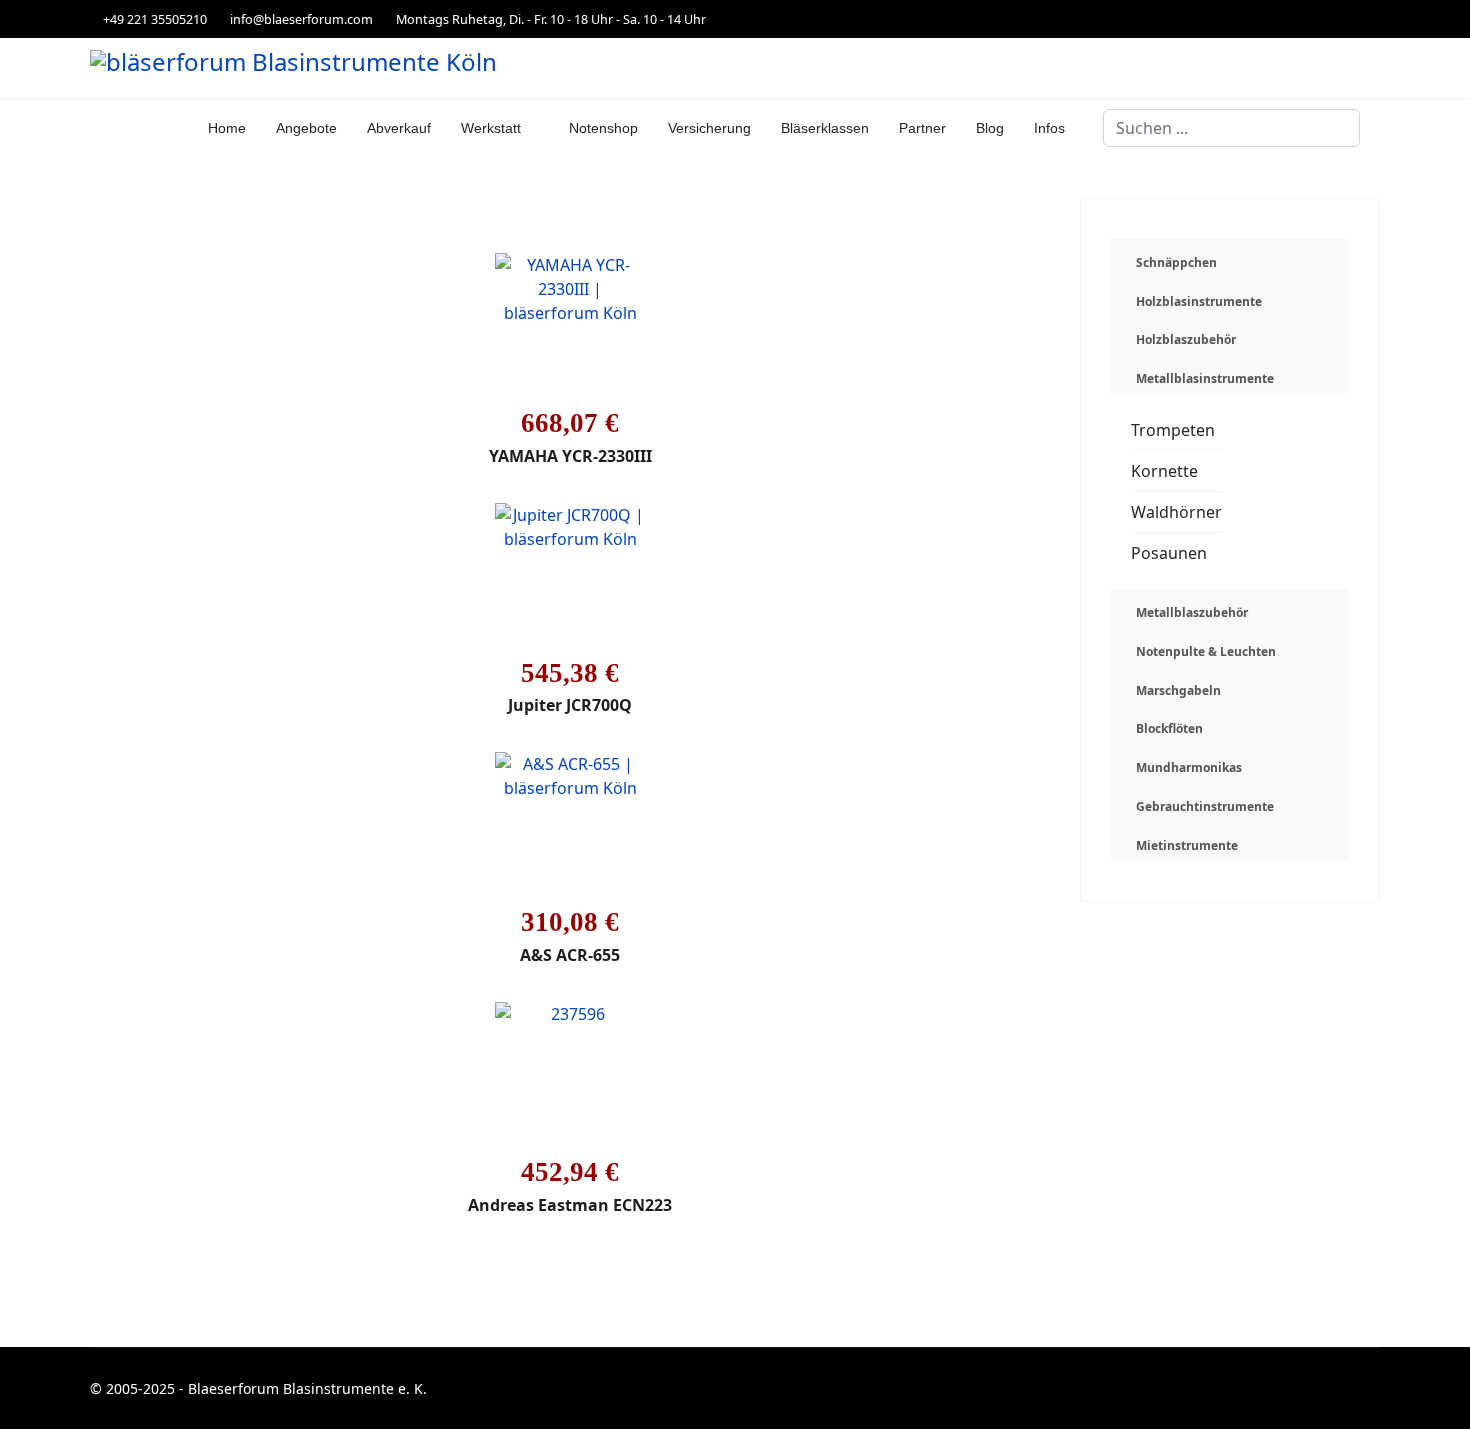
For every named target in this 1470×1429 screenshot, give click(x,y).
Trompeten (1173, 430)
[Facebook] (1374, 18)
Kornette (1164, 471)
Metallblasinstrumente (1205, 378)
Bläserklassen (825, 128)
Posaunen (1169, 553)
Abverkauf (399, 128)
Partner (922, 128)
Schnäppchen (1176, 262)
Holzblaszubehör (1186, 339)
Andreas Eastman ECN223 (570, 1205)
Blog (990, 128)
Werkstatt (491, 128)
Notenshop (603, 128)
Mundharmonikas (1189, 767)
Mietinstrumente (1187, 845)
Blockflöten (1169, 728)
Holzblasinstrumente (1199, 301)
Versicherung (709, 128)
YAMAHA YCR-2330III (570, 456)
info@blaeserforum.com (301, 19)
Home (227, 128)
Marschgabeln (1178, 690)
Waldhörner (1176, 512)
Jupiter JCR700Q (570, 705)
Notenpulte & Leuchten (1206, 651)
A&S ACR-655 (570, 955)
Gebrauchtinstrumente (1205, 806)
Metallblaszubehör (1192, 612)
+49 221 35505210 (155, 19)
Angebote (306, 128)
